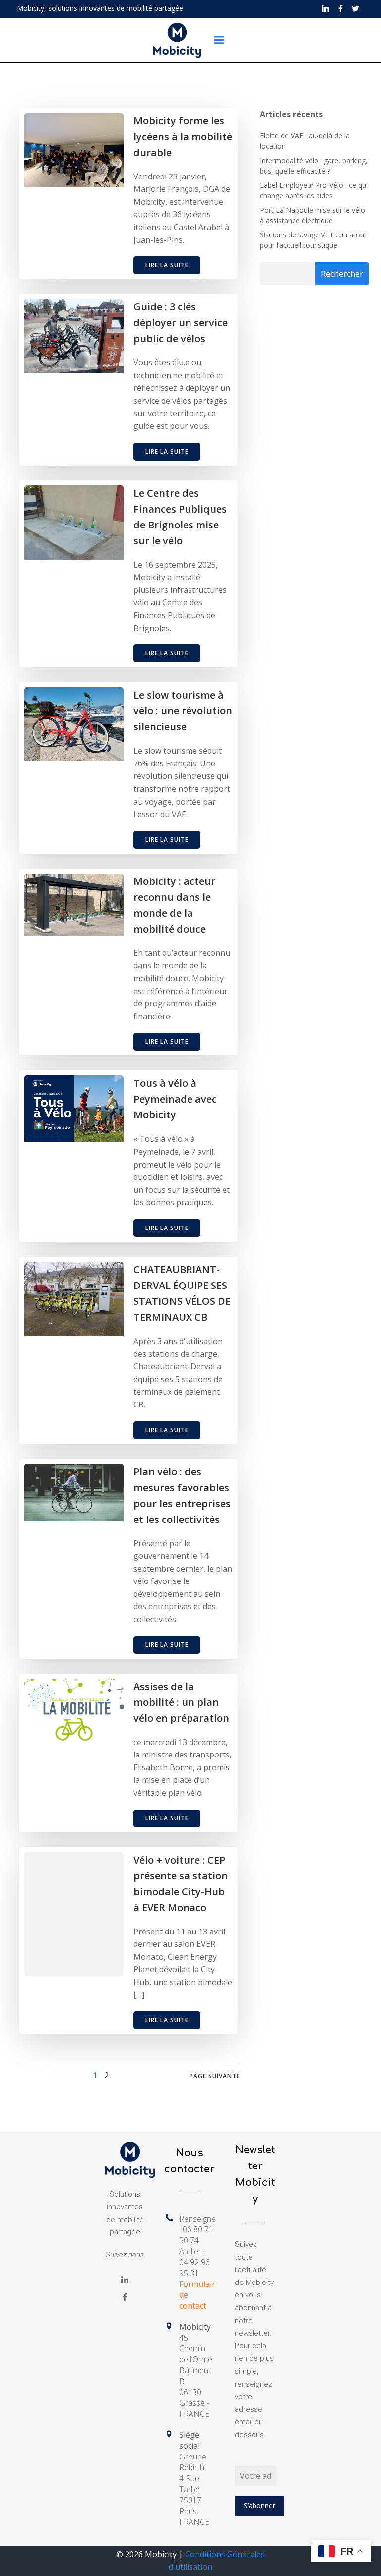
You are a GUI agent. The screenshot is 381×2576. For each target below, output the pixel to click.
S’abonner (259, 2505)
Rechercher (342, 274)
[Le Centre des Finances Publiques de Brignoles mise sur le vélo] (74, 522)
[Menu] (219, 40)
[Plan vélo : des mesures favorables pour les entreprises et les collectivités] (74, 1492)
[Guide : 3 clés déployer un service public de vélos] (74, 335)
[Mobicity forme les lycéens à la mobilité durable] (74, 149)
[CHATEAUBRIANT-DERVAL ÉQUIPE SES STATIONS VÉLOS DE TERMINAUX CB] (74, 1298)
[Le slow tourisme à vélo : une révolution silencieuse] (74, 724)
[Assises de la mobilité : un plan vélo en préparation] (74, 1710)
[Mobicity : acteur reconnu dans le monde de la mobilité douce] (74, 904)
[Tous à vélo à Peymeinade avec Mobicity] (74, 1108)
